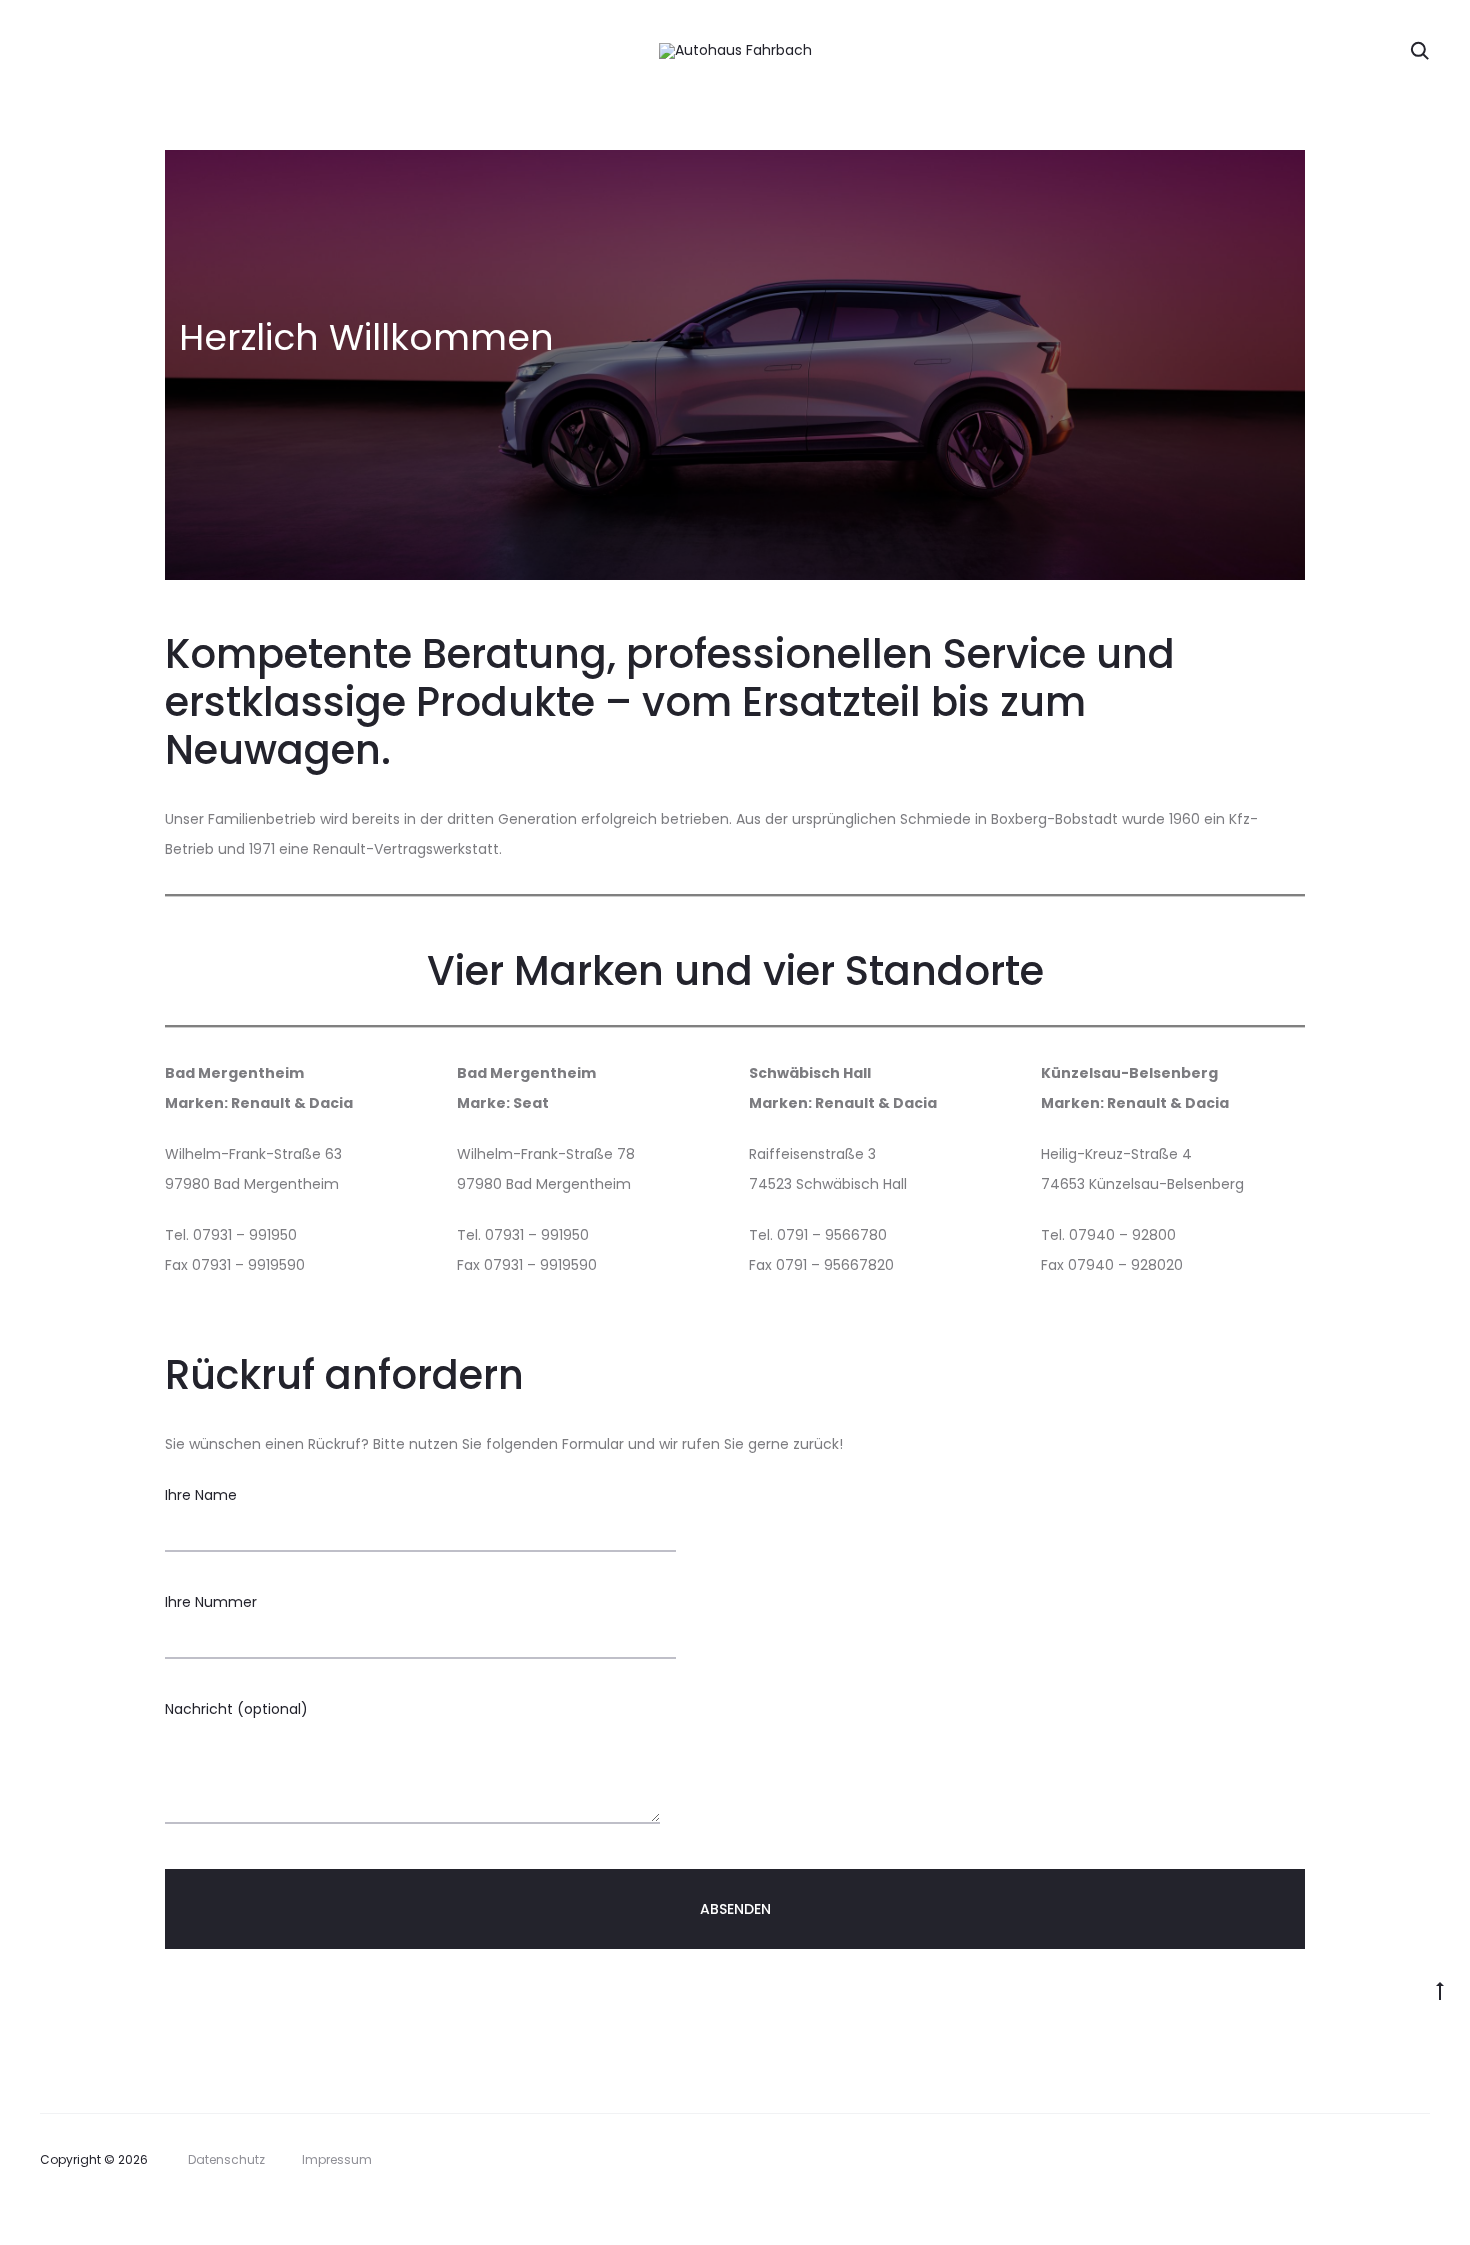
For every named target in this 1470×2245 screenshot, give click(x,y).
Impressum (337, 2159)
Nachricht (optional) (236, 1709)
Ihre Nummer (211, 1602)
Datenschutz (226, 2159)
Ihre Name (201, 1495)
